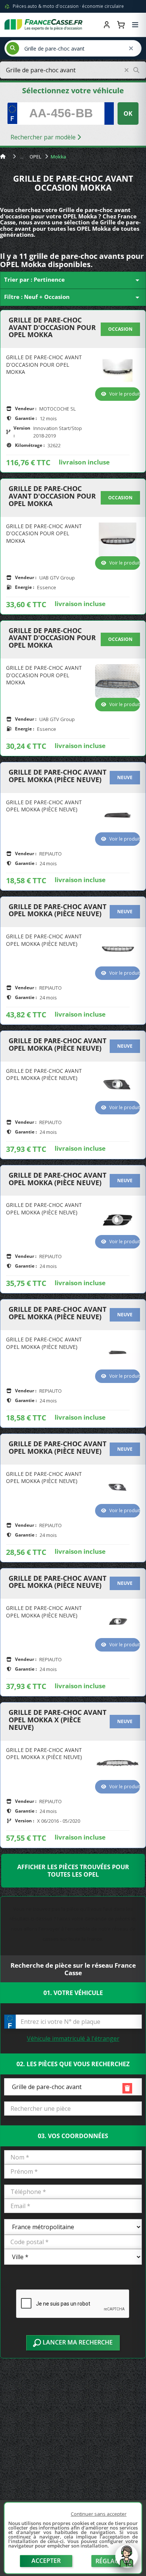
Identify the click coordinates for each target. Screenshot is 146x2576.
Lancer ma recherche (77, 2342)
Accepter (46, 2561)
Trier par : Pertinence (73, 280)
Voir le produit (125, 394)
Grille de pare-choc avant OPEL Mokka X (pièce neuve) (57, 1720)
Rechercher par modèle (44, 137)
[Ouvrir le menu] (135, 25)
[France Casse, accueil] (43, 25)
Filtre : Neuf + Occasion (73, 297)
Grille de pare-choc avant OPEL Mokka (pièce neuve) (57, 776)
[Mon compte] (107, 25)
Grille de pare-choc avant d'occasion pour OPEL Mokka (52, 328)
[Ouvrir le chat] (127, 2560)
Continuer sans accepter (99, 2514)
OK (128, 113)
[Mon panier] (121, 25)
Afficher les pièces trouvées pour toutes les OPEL (73, 1871)
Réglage (109, 2561)
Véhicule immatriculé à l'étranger (73, 2038)
